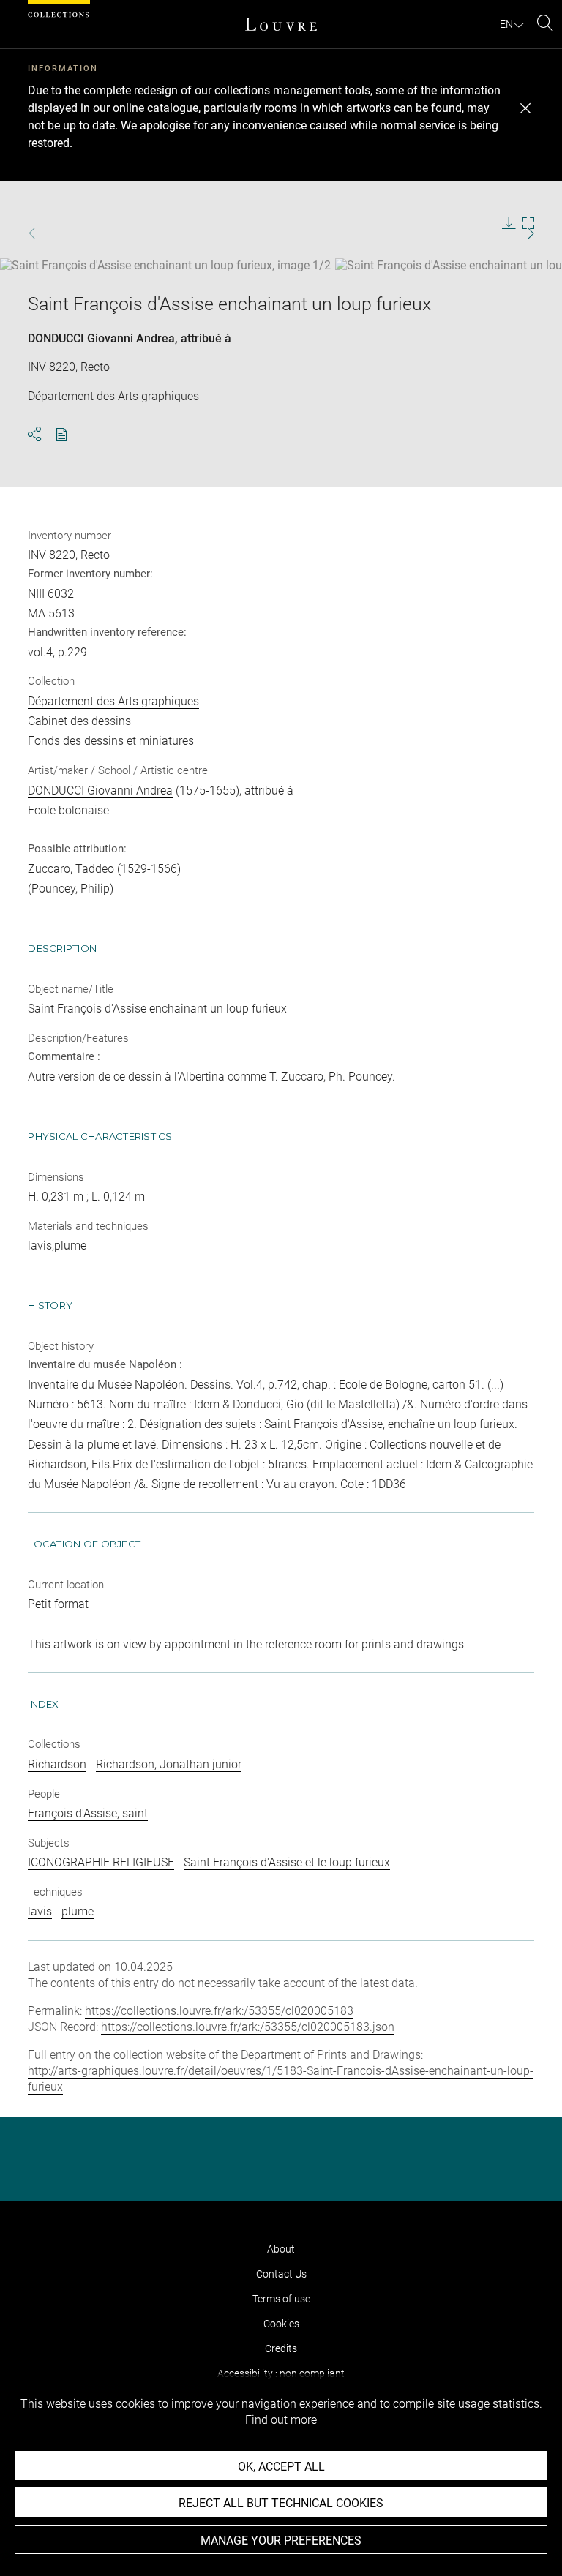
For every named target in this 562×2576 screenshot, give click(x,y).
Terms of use (281, 2299)
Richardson (57, 1764)
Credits (281, 2348)
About (281, 2249)
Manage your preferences (281, 2541)
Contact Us (281, 2274)
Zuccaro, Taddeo (71, 869)
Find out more (281, 2420)
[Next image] (511, 234)
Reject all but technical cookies (281, 2503)
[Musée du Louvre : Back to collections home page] (281, 24)
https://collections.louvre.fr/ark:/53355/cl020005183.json (248, 2027)
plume (78, 1911)
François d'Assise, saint (88, 1813)
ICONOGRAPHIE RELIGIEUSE (101, 1862)
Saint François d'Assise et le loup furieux (287, 1862)
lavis (40, 1911)
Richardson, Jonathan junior (169, 1764)
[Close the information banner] (525, 108)
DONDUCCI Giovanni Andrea (101, 338)
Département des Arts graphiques (113, 701)
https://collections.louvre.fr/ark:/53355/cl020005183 (219, 2011)
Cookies (281, 2324)
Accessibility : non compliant (281, 2373)
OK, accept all (281, 2467)
